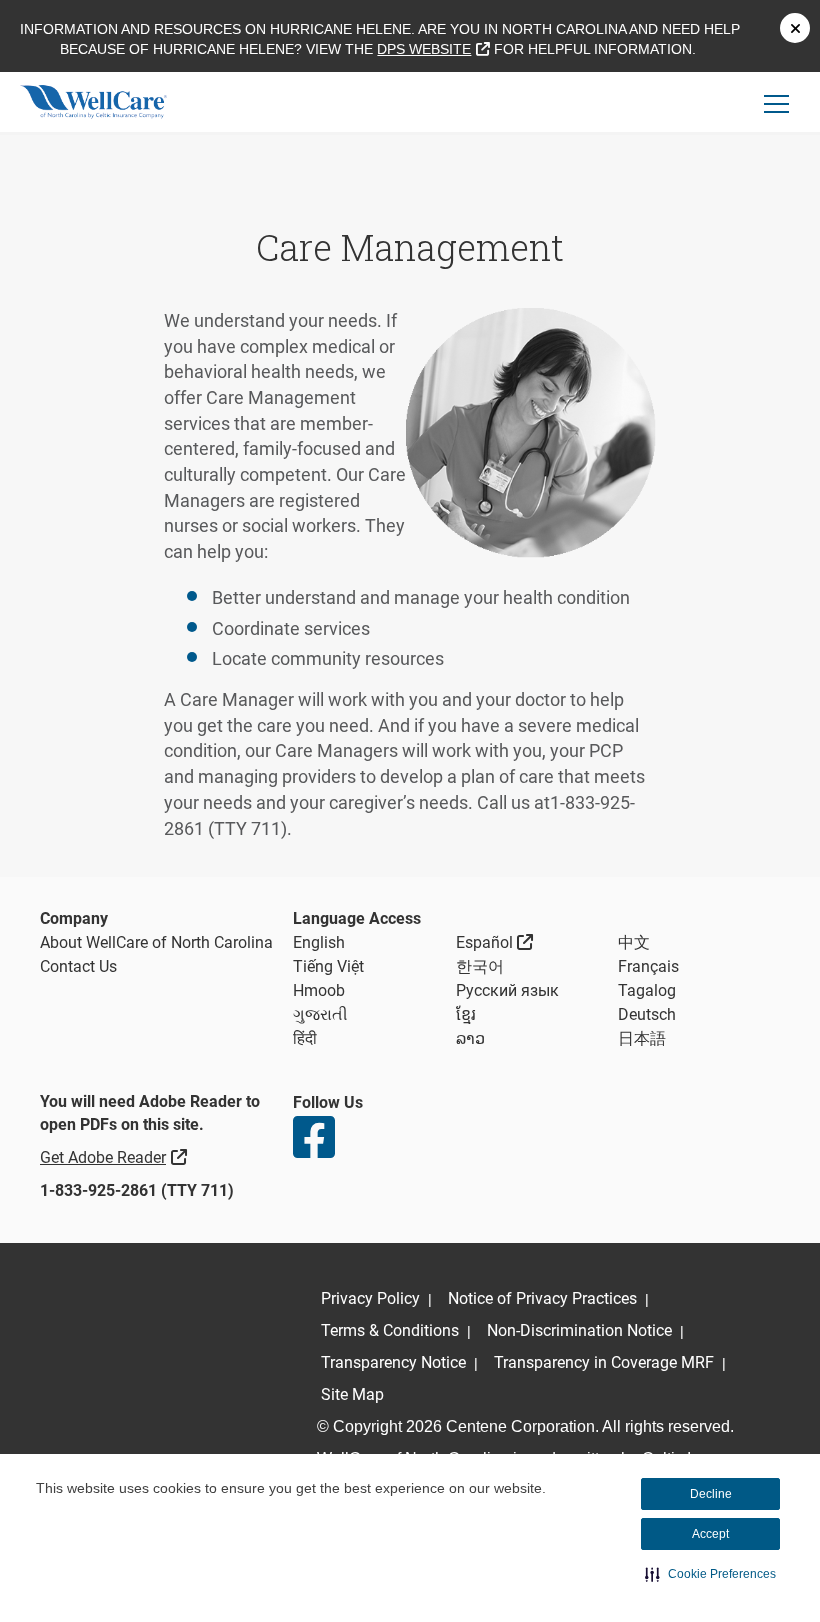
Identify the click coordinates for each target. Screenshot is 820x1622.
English (319, 942)
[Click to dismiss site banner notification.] (795, 28)
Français (648, 966)
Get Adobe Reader (116, 1157)
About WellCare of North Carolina (156, 942)
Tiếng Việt (328, 966)
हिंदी (305, 1038)
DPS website (433, 49)
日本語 (642, 1038)
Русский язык (507, 990)
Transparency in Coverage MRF (604, 1362)
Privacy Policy (370, 1298)
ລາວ (470, 1038)
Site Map (352, 1394)
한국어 (480, 966)
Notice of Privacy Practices (542, 1298)
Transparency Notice (393, 1362)
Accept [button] (710, 1534)
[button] (710, 1574)
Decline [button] (711, 1494)
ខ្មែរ (466, 1014)
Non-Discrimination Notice (579, 1330)
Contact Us (78, 966)
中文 (634, 942)
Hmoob (319, 990)
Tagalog (647, 990)
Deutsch (647, 1014)
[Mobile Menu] (776, 103)
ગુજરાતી (320, 1014)
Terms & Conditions (390, 1330)
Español (495, 942)
